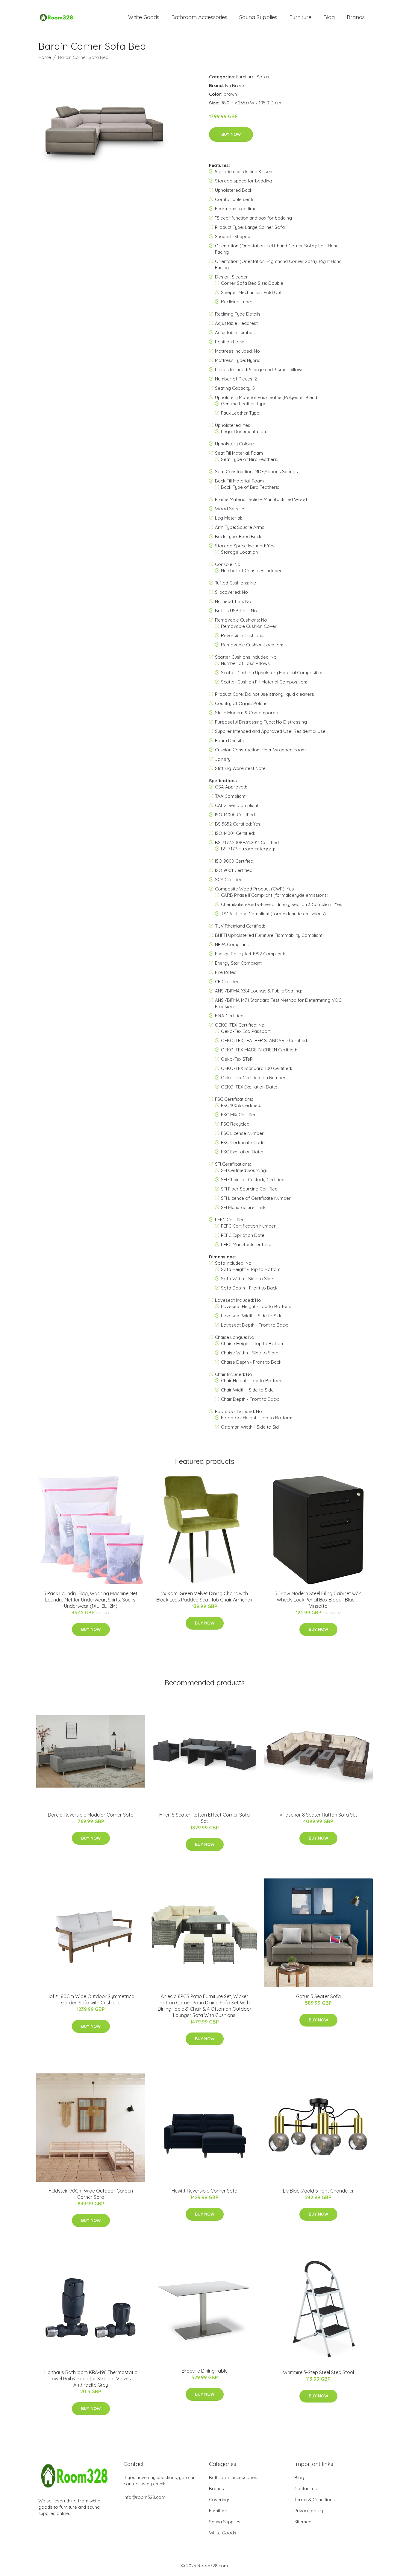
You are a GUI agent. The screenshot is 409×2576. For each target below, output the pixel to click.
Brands (356, 17)
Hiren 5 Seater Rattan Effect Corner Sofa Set (205, 1818)
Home (45, 57)
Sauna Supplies (258, 17)
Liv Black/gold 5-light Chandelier (318, 2191)
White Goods (144, 17)
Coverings (220, 2500)
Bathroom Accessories (199, 17)
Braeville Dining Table (205, 2371)
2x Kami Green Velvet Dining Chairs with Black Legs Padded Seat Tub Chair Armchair (205, 1597)
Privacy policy (309, 2511)
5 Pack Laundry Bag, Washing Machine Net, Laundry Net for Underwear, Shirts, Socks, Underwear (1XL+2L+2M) (91, 1600)
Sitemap (303, 2522)
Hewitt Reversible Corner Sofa (205, 2191)
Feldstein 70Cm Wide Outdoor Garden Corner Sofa (91, 2194)
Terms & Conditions (315, 2500)
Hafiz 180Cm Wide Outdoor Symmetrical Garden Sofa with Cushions (91, 1999)
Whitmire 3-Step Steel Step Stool (318, 2372)
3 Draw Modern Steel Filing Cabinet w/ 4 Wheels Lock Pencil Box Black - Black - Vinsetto (318, 1600)
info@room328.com (144, 2497)
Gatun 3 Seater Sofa (318, 1996)
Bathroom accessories (233, 2477)
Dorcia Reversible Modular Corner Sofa (91, 1815)
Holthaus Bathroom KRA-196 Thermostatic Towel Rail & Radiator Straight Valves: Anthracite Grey (91, 2379)
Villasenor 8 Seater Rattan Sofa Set (318, 1815)
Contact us (306, 2489)
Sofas (263, 77)
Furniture (300, 17)
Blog (329, 17)
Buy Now (231, 134)
